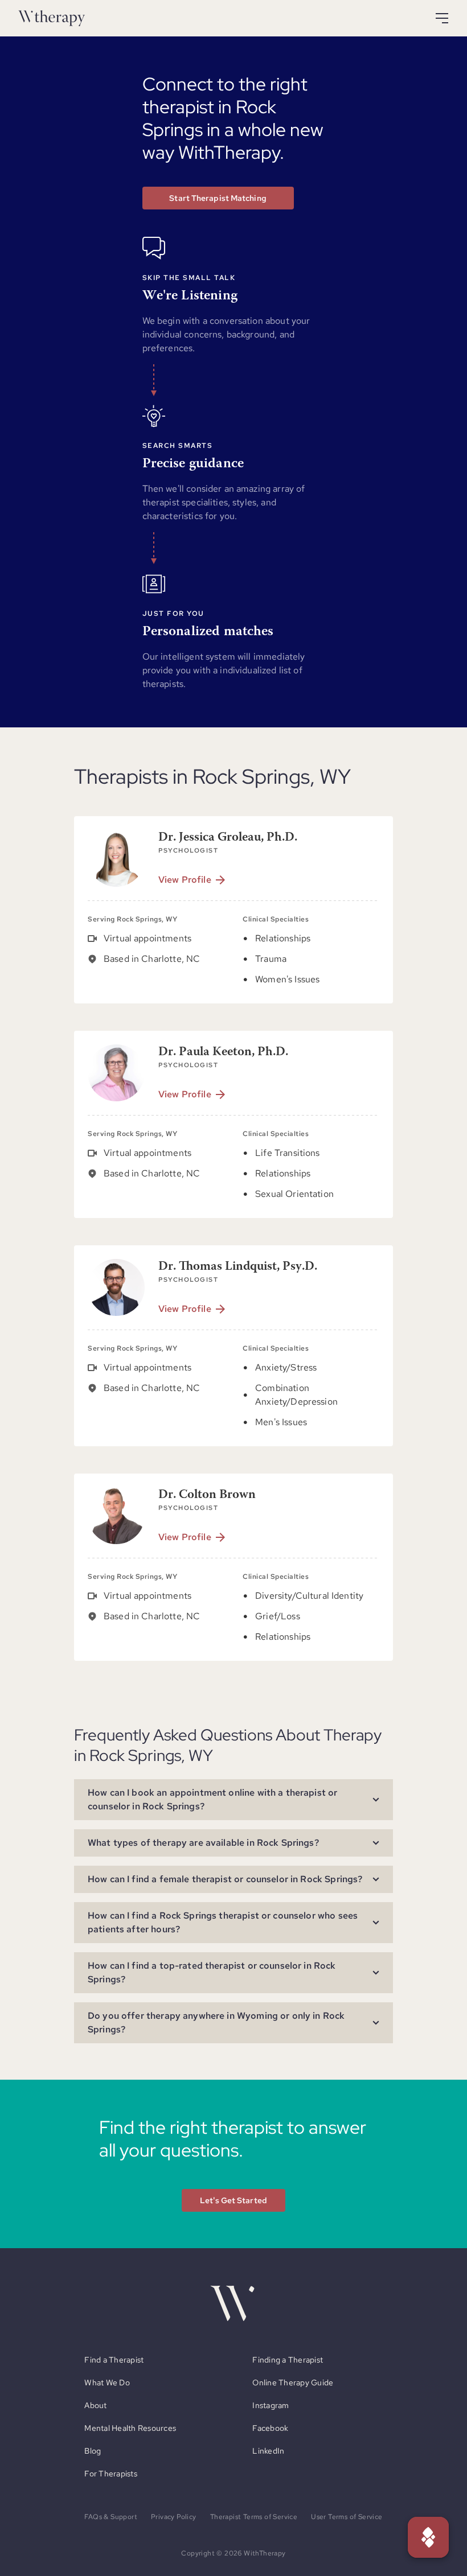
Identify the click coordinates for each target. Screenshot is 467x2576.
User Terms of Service (347, 2517)
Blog (93, 2451)
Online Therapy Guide (293, 2382)
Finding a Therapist (288, 2360)
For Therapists (111, 2474)
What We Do (107, 2382)
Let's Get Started (233, 2200)
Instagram (271, 2405)
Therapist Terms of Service (254, 2517)
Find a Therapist (114, 2360)
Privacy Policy (174, 2517)
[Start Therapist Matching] (428, 2537)
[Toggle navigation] (442, 18)
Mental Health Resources (130, 2428)
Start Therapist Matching (218, 198)
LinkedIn (268, 2451)
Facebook (270, 2428)
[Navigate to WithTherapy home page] (52, 18)
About (95, 2405)
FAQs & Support (111, 2517)
